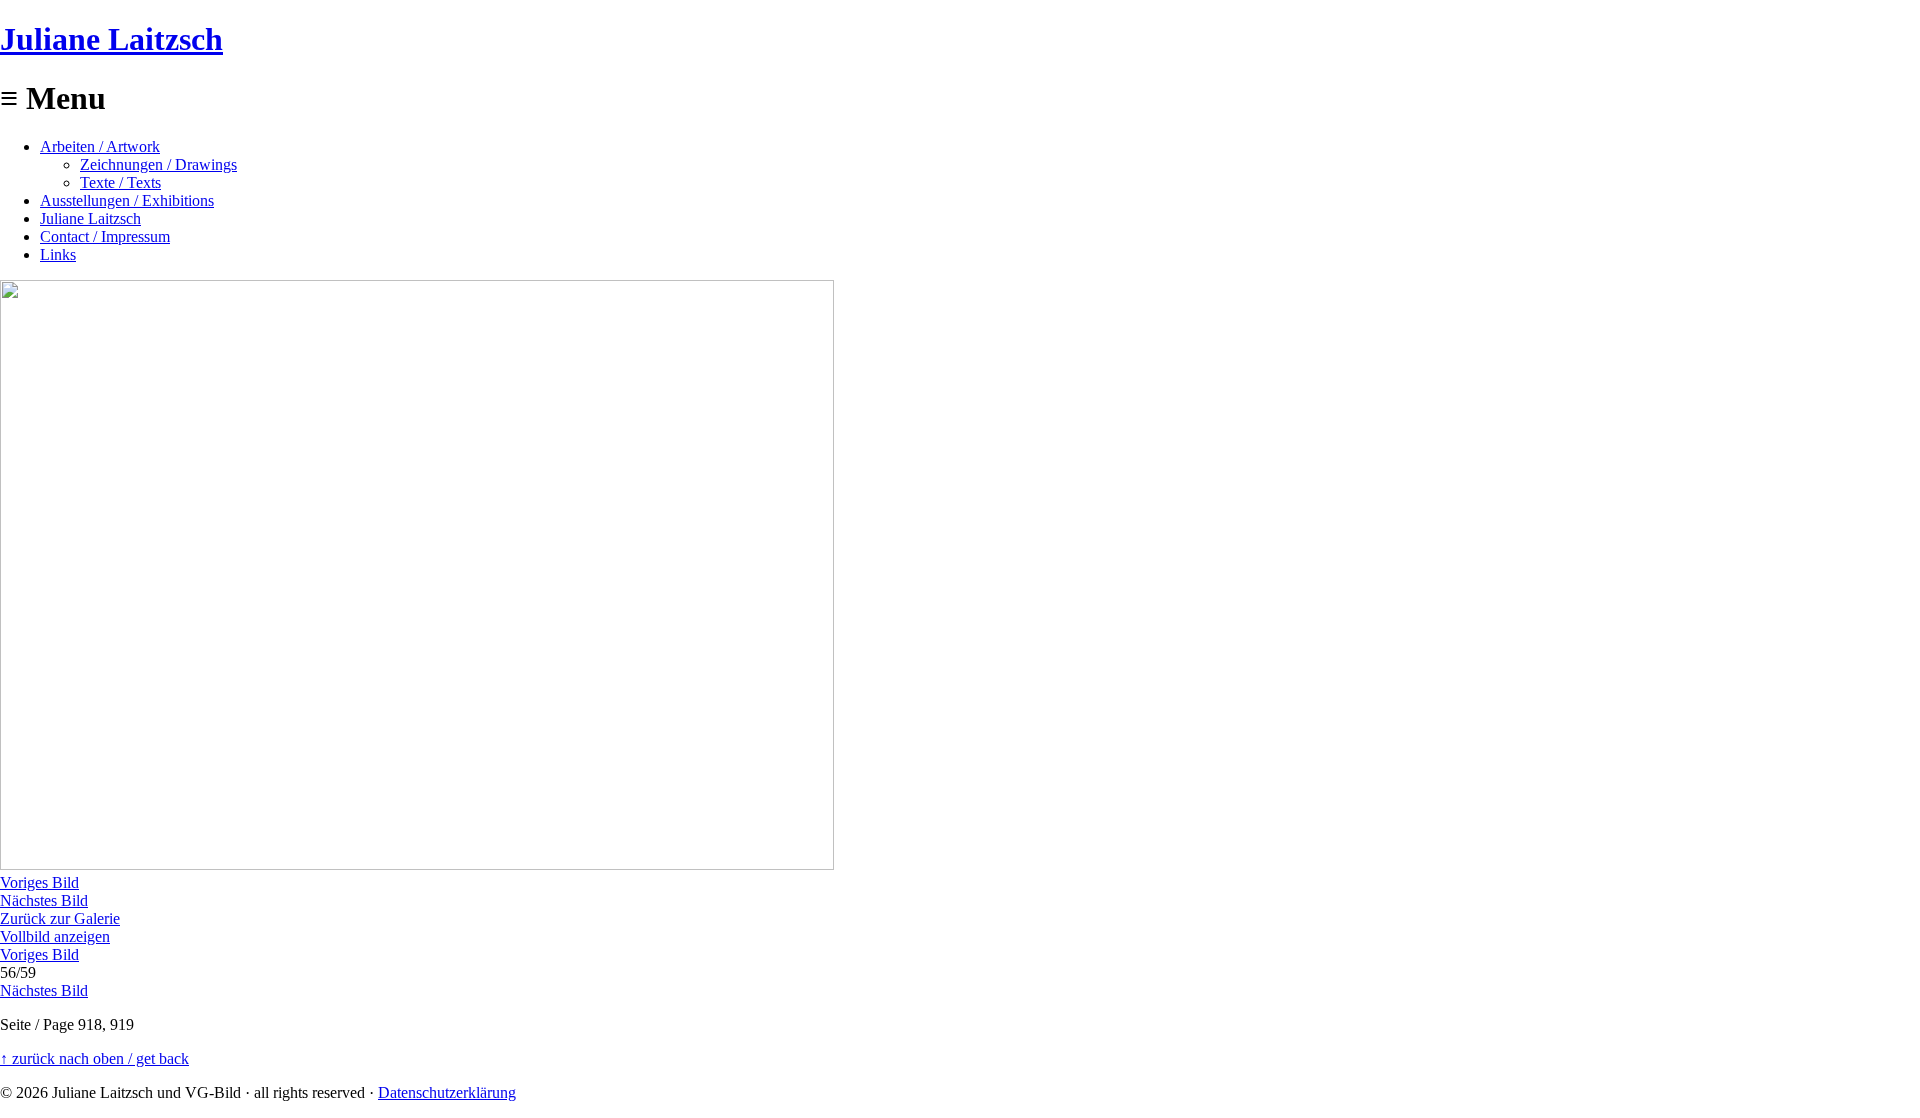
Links (58, 254)
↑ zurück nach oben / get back (94, 1058)
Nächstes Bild (44, 900)
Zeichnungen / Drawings (158, 164)
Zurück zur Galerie (60, 918)
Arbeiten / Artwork (100, 146)
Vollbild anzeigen (55, 936)
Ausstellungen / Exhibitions (127, 200)
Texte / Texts (120, 182)
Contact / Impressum (105, 236)
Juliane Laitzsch (111, 39)
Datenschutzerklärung (447, 1092)
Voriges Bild (39, 882)
